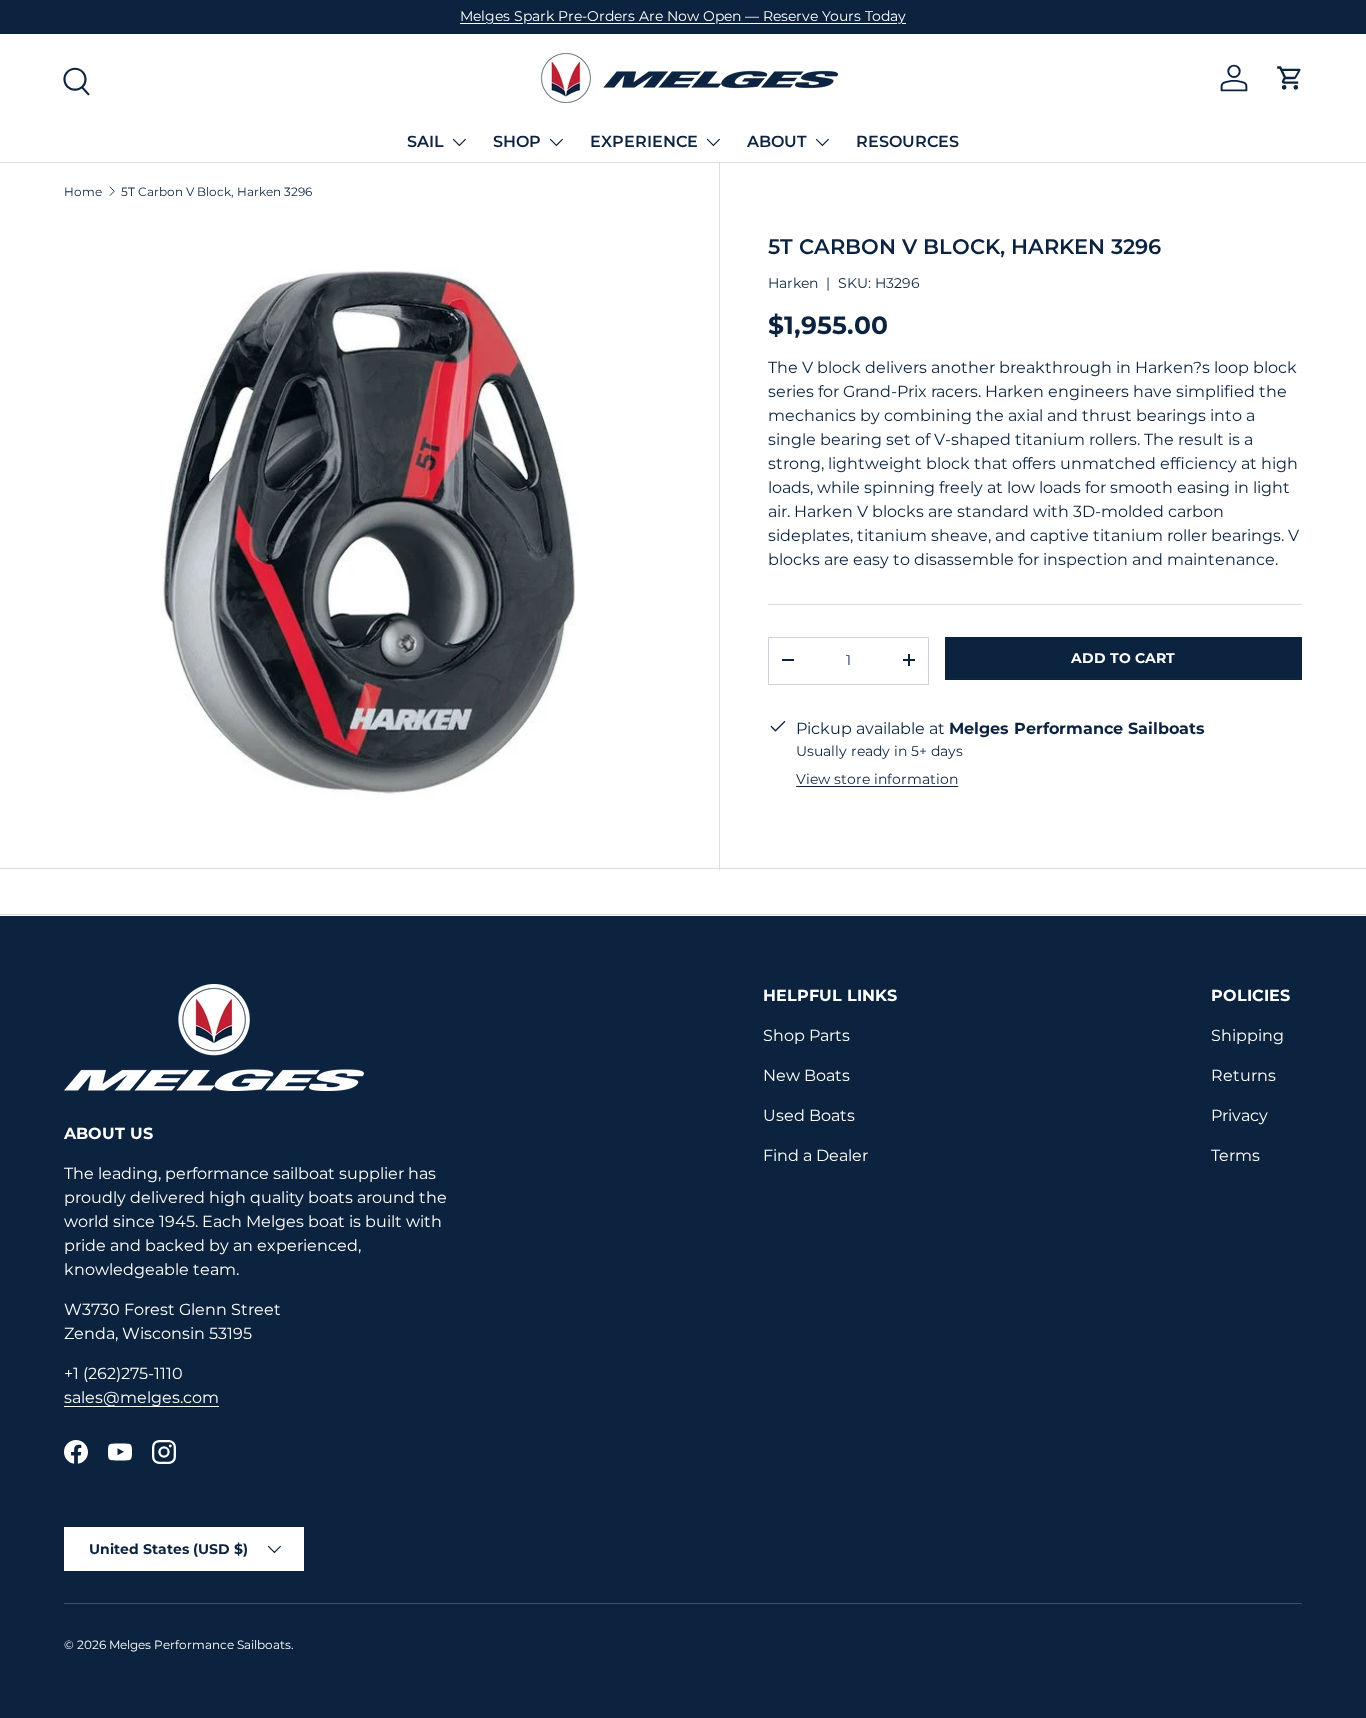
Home (83, 192)
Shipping (1247, 1035)
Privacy (1239, 1115)
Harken (793, 282)
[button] (1290, 78)
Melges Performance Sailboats (200, 1644)
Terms (1235, 1155)
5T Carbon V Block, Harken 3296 (216, 192)
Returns (1243, 1075)
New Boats (806, 1075)
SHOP (517, 141)
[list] (367, 524)
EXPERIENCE (644, 141)
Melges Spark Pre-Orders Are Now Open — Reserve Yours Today (683, 16)
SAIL (425, 141)
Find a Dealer (815, 1155)
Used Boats (809, 1115)
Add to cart (1123, 657)
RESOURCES (907, 141)
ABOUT (777, 141)
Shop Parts (806, 1035)
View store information (877, 778)
